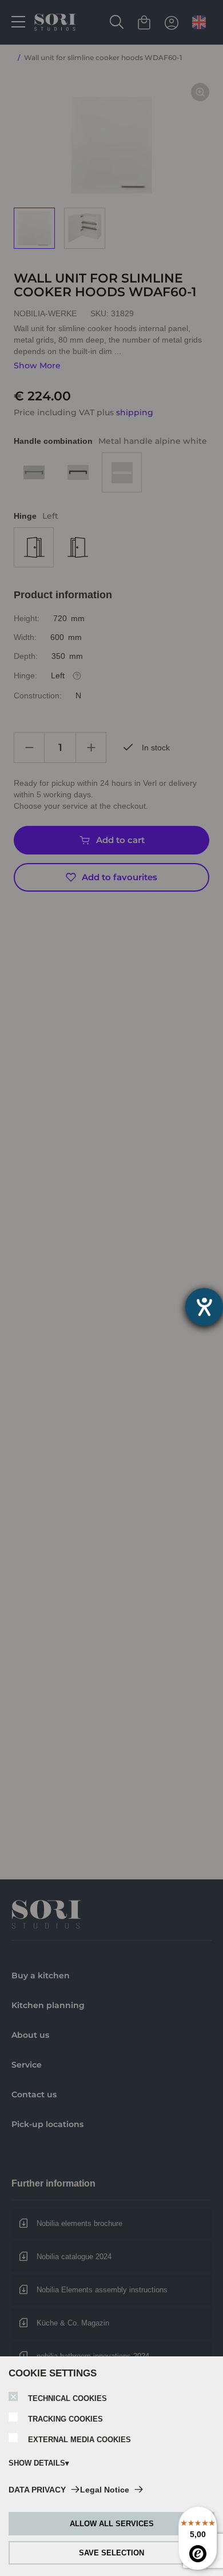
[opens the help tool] (204, 1307)
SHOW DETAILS (37, 2463)
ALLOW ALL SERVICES (112, 2524)
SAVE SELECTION (111, 2553)
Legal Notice (105, 2490)
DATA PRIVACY (37, 2490)
